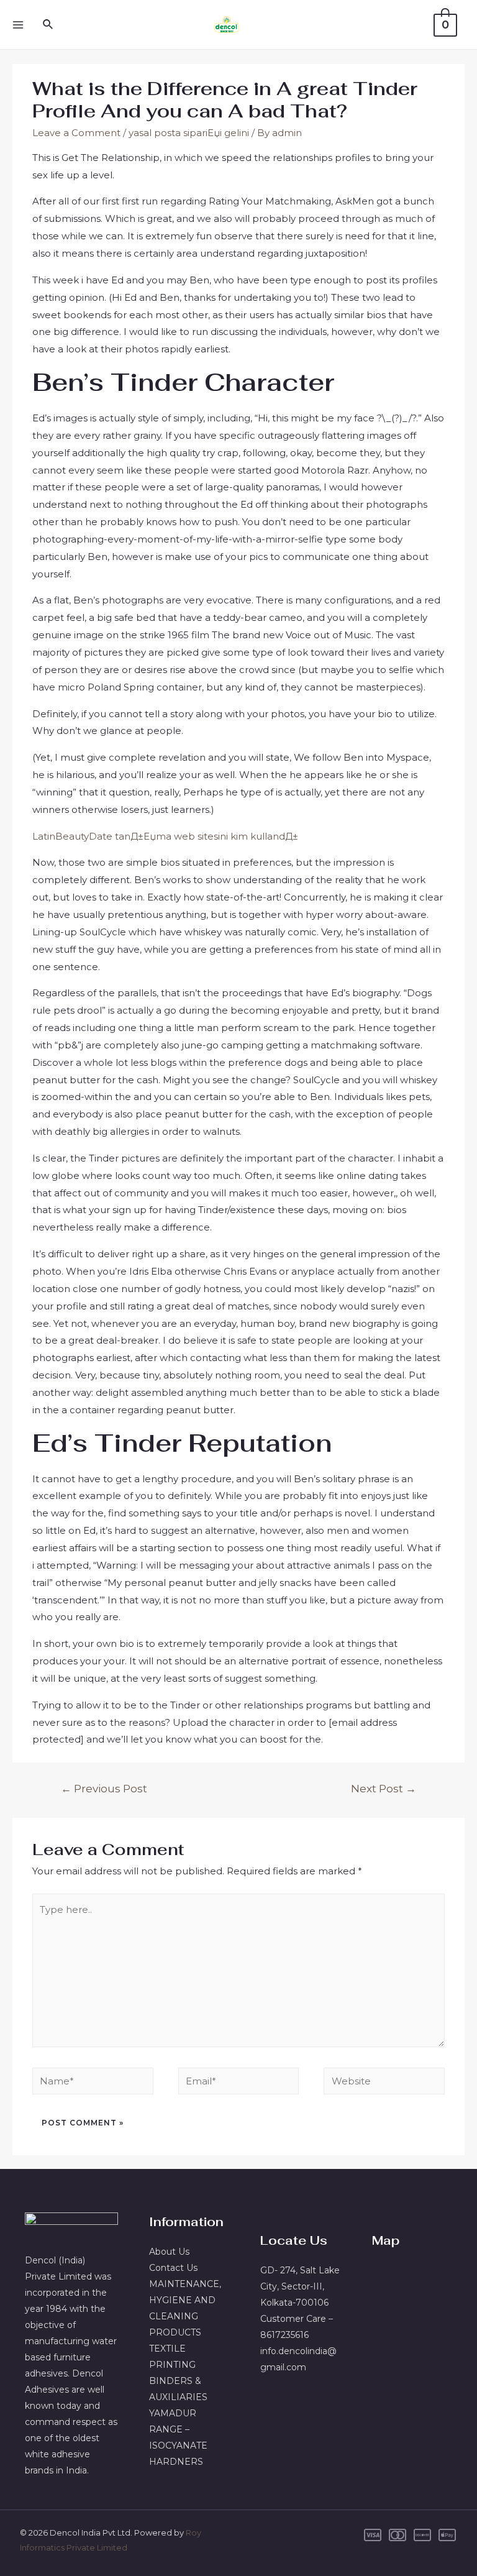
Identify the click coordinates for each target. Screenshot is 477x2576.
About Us (169, 2252)
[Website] (384, 2083)
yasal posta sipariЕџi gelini (189, 133)
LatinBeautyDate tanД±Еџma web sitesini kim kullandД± (165, 836)
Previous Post (104, 1788)
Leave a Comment (76, 133)
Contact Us (173, 2268)
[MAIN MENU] (18, 25)
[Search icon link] (48, 25)
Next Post (384, 1788)
